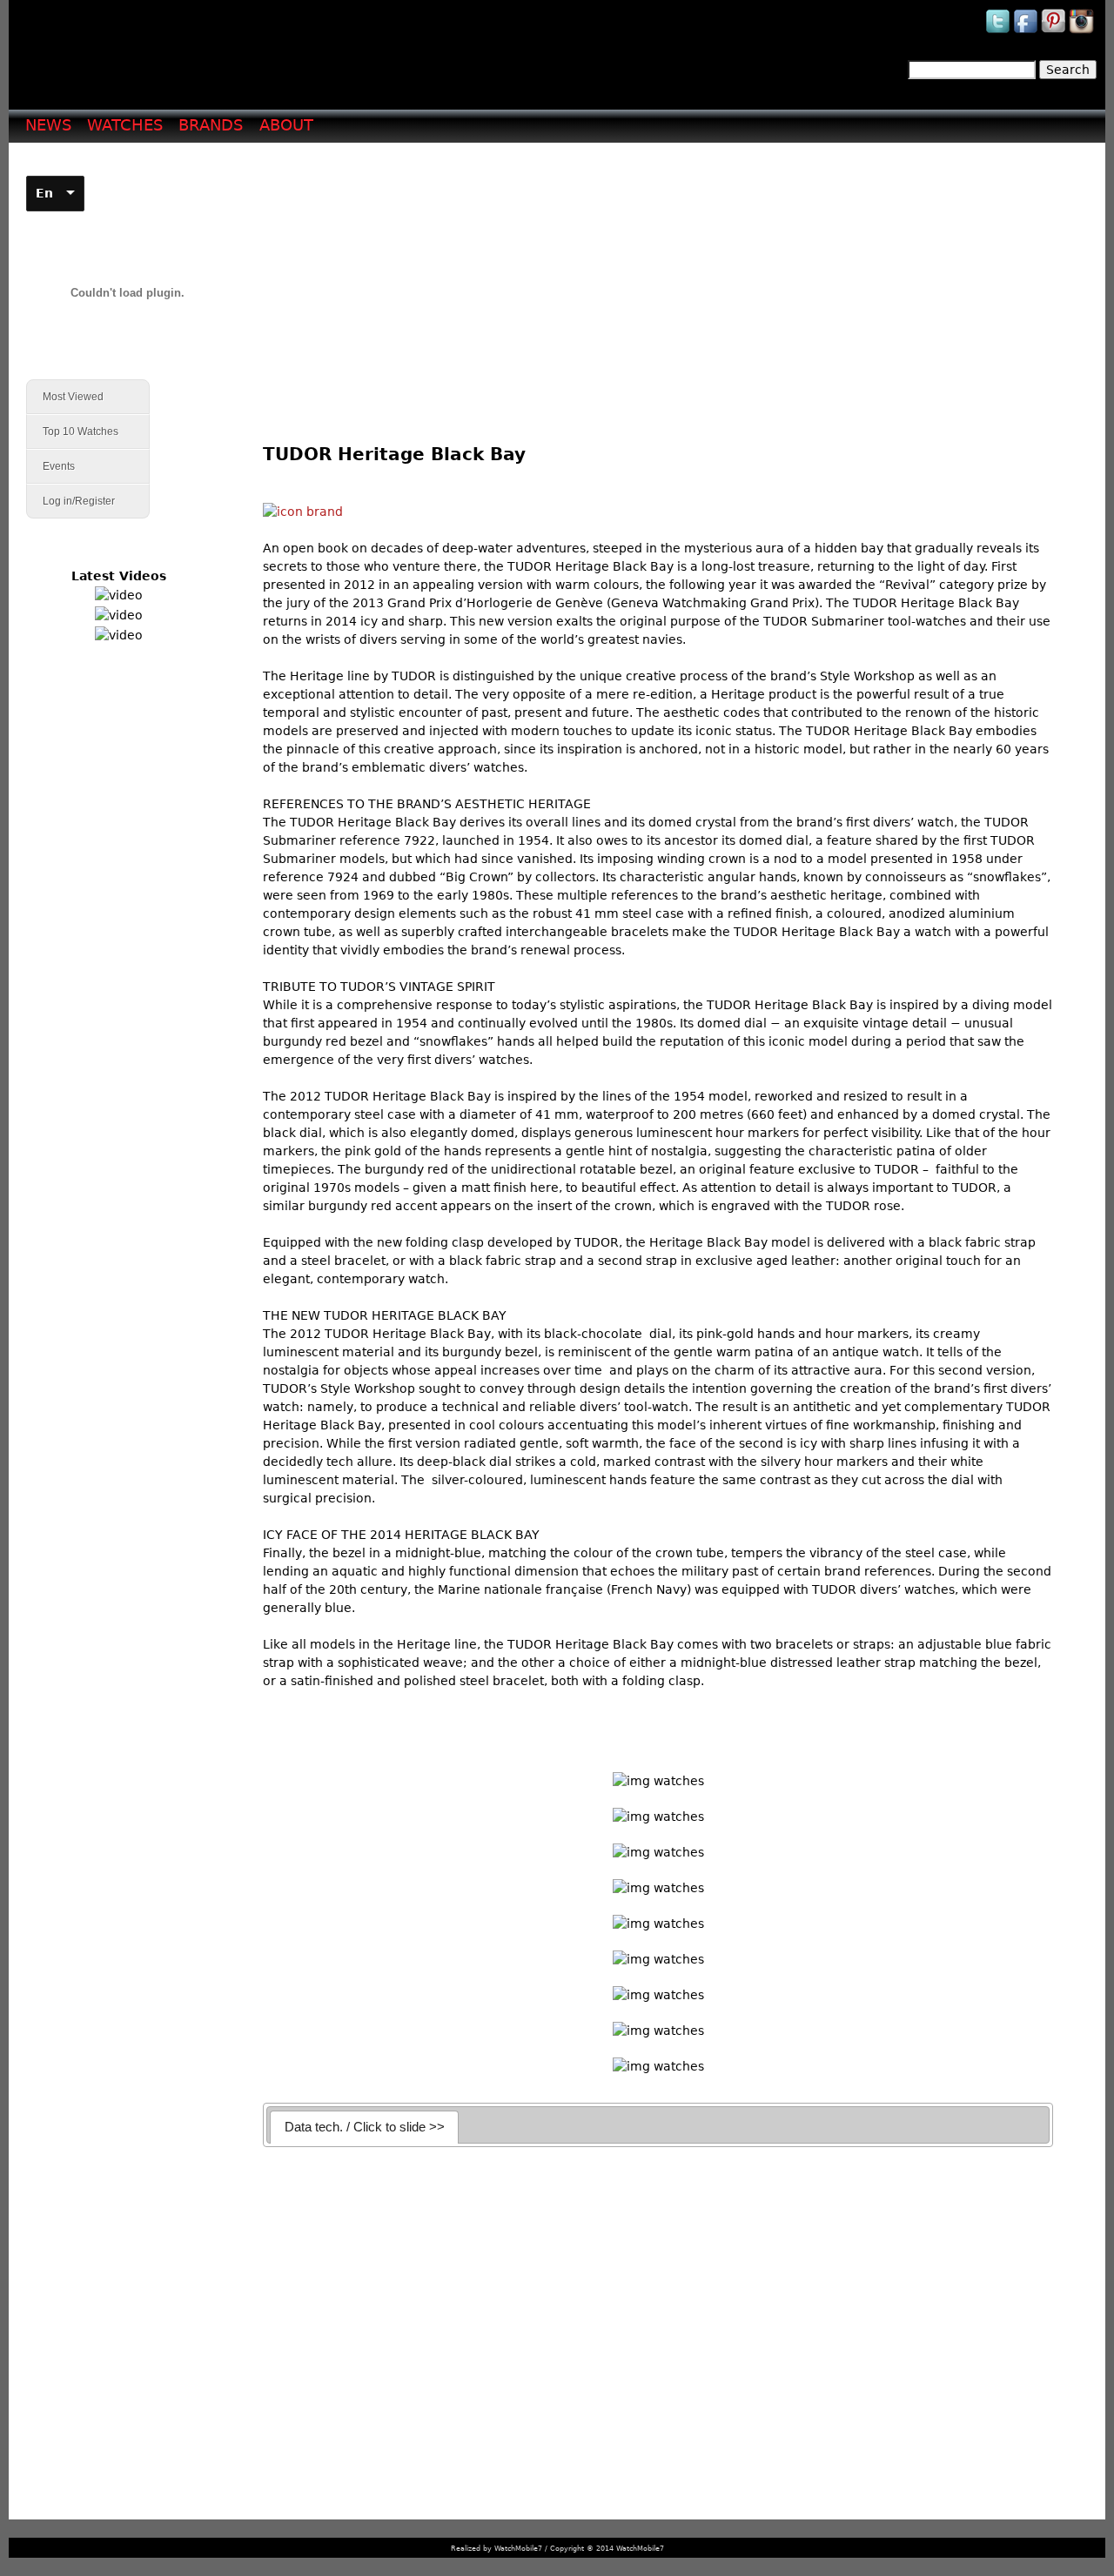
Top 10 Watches (81, 432)
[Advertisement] (664, 279)
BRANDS (211, 125)
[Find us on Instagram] (1083, 32)
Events (51, 467)
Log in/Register (79, 501)
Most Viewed (73, 397)
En (44, 193)
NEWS (48, 125)
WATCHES (125, 125)
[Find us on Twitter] (999, 32)
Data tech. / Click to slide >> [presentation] (365, 2127)
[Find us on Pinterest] (1055, 32)
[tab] (364, 2127)
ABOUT (286, 125)
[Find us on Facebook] (1027, 32)
